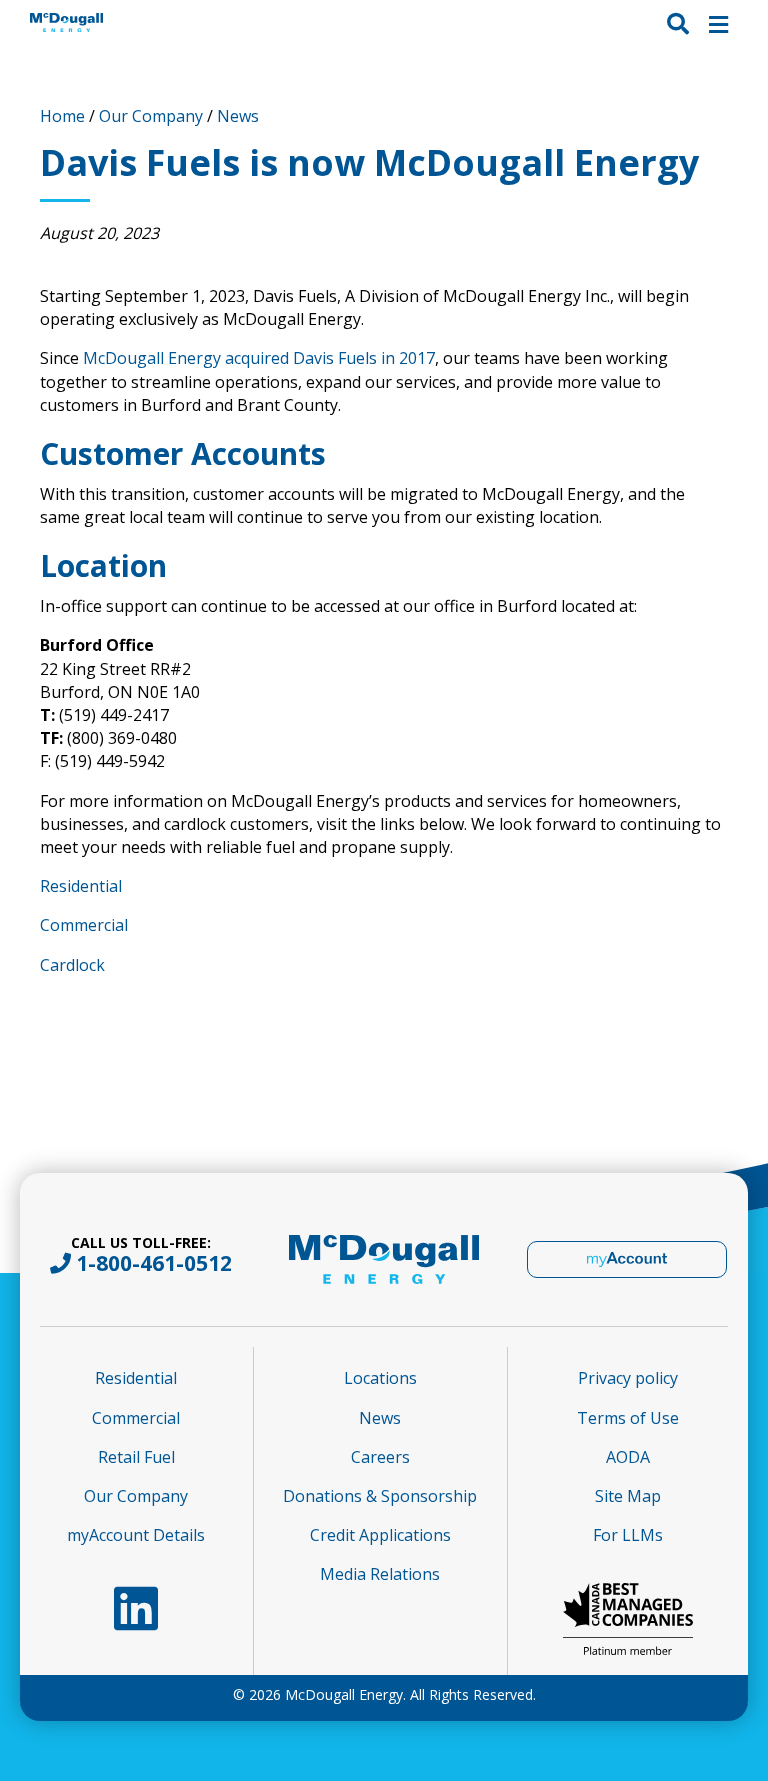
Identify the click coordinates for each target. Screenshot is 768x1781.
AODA (628, 1457)
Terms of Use (628, 1418)
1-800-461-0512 (154, 1263)
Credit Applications (380, 1535)
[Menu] (718, 23)
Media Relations (380, 1574)
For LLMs (628, 1535)
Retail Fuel (136, 1457)
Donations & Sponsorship (380, 1496)
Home (62, 116)
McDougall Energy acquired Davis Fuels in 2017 (259, 358)
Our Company (151, 116)
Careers (380, 1457)
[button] (678, 23)
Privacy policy (628, 1378)
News (238, 116)
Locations (380, 1378)
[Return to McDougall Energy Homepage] (85, 22)
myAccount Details (136, 1535)
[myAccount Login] (627, 1259)
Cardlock (72, 965)
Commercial (84, 925)
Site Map (628, 1496)
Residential (81, 886)
